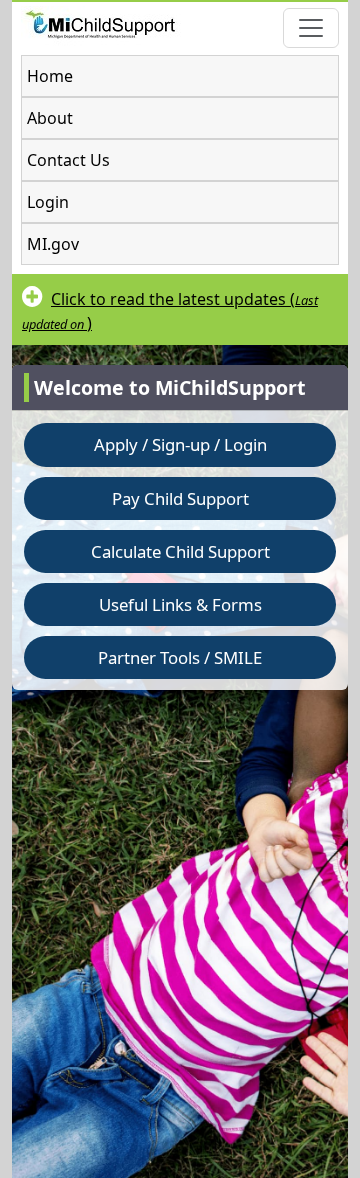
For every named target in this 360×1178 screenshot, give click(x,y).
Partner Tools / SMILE (180, 657)
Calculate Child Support (180, 551)
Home (50, 76)
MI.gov (53, 244)
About (50, 118)
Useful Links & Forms (180, 604)
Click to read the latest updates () (170, 311)
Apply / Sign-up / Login (180, 444)
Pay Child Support (180, 498)
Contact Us (68, 160)
